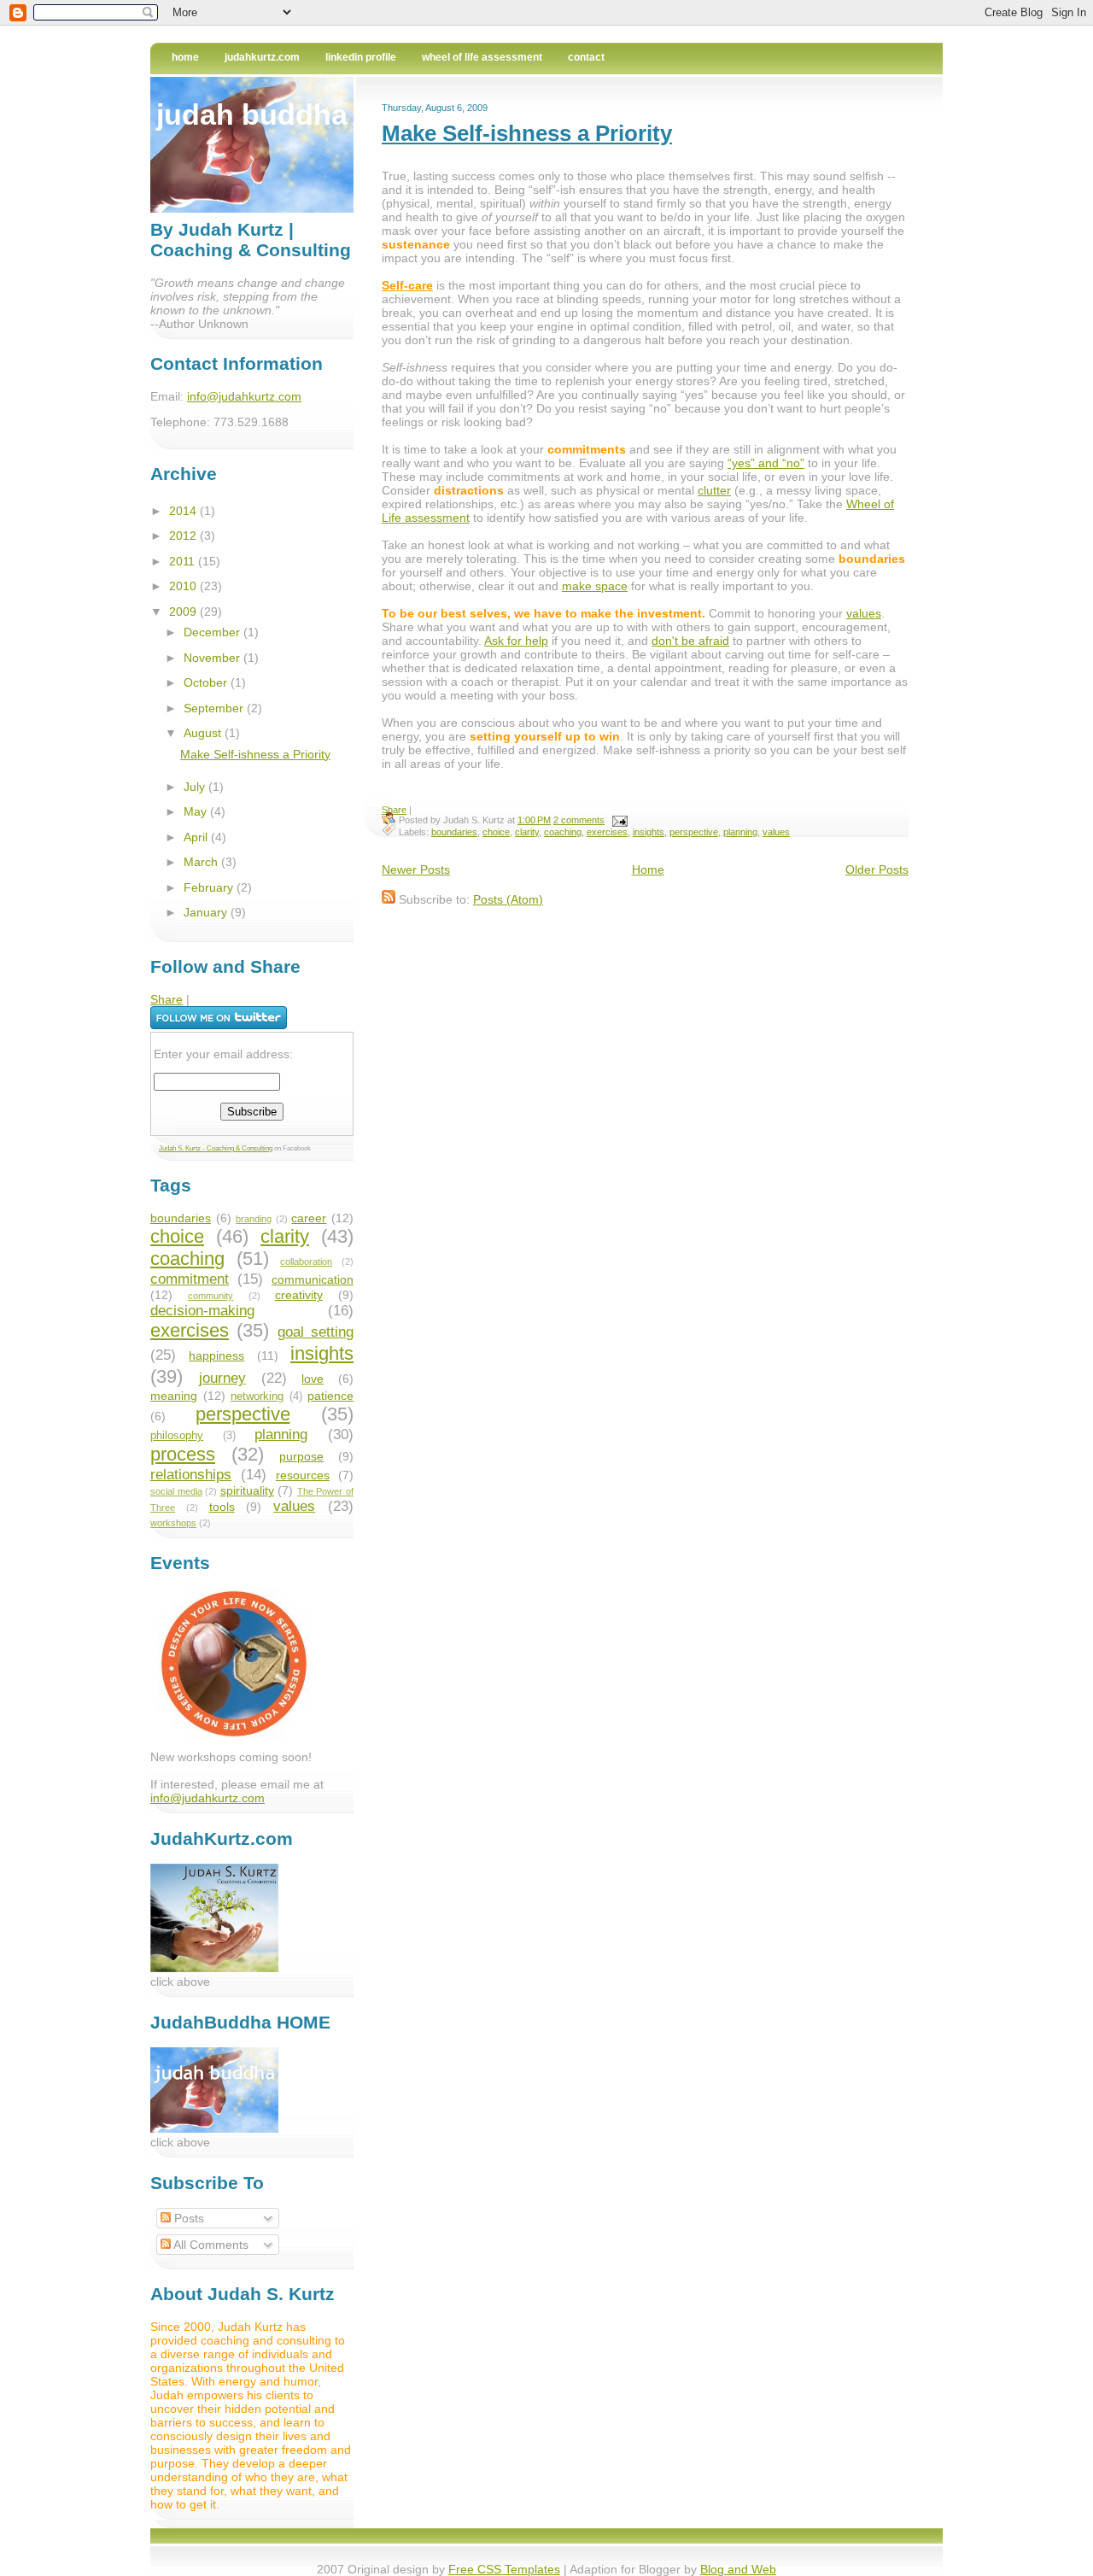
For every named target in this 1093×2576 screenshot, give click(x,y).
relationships (191, 1475)
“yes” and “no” (766, 463)
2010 (184, 586)
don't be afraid (690, 641)
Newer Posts (416, 869)
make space (595, 586)
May (197, 811)
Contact (586, 57)
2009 (184, 612)
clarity (527, 832)
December (213, 632)
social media (176, 1491)
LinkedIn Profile (361, 57)
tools (222, 1507)
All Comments (210, 2245)
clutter (714, 490)
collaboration (306, 1262)
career (309, 1218)
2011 (184, 561)
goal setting (316, 1332)
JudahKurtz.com (262, 57)
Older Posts (877, 869)
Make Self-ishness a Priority (527, 133)
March (202, 862)
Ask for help (516, 641)
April (197, 837)
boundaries (454, 832)
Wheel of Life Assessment (482, 57)
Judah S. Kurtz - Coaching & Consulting (216, 1148)
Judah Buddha (252, 114)
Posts (187, 2218)
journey (222, 1378)
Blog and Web (738, 2569)
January (207, 912)
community (210, 1296)
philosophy (177, 1436)
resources (303, 1475)
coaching (563, 832)
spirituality (247, 1490)
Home (185, 57)
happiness (216, 1355)
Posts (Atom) (508, 899)
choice (496, 832)
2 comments (579, 820)
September (215, 708)
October (207, 682)
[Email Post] (617, 820)
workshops (173, 1523)
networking (257, 1396)
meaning (174, 1396)
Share (394, 810)
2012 (184, 536)
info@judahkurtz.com (244, 396)
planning (740, 832)
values (864, 613)
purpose (301, 1456)
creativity (299, 1295)
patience (330, 1396)
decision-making (202, 1311)
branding (254, 1219)
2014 (184, 511)
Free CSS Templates (504, 2569)
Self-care (407, 285)
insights (649, 832)
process (183, 1454)
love (313, 1379)
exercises (607, 832)
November (213, 658)
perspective (694, 832)
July (196, 787)
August (204, 733)
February (210, 887)
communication (313, 1279)
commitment (190, 1279)
